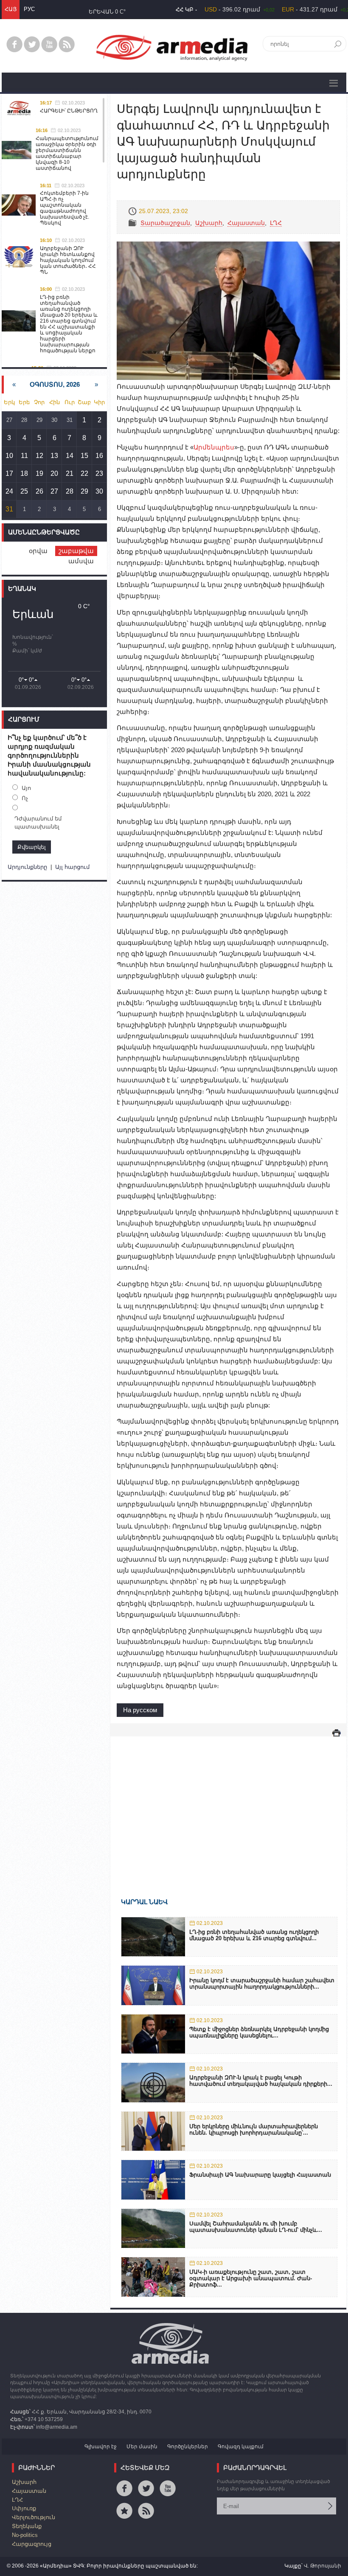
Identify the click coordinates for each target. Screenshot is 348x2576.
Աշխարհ (209, 223)
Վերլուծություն (34, 2517)
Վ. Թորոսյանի (323, 2566)
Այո (26, 788)
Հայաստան (246, 223)
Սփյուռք (24, 2508)
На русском (140, 1710)
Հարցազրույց (32, 2544)
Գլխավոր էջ (101, 2447)
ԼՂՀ (276, 223)
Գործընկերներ (188, 2447)
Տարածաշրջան (165, 223)
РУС (29, 9)
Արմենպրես (214, 447)
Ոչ (25, 798)
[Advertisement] (228, 1805)
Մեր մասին (142, 2447)
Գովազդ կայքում (241, 2447)
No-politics (25, 2535)
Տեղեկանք (27, 2526)
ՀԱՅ (11, 9)
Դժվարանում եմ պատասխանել (38, 823)
